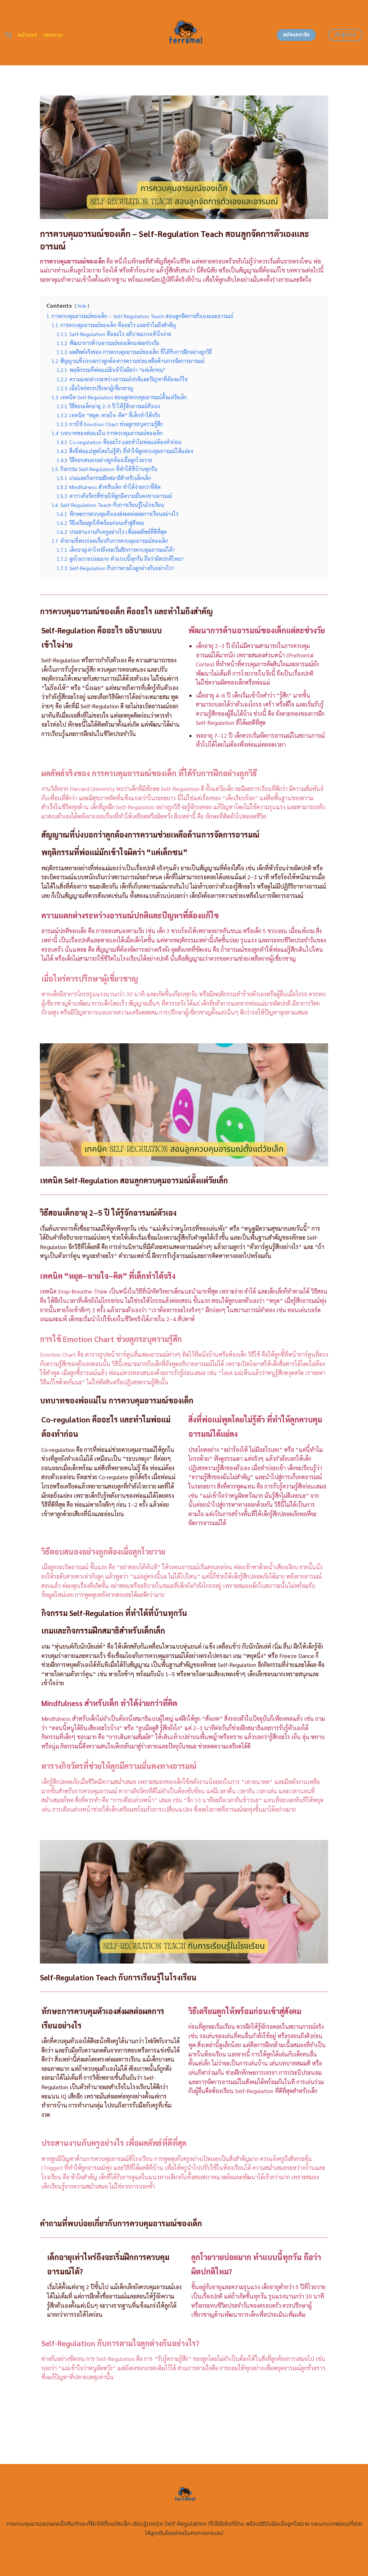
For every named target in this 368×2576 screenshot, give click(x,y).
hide (82, 306)
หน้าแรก (27, 35)
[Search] (8, 35)
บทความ (53, 35)
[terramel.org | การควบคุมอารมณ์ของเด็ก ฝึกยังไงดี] (184, 33)
